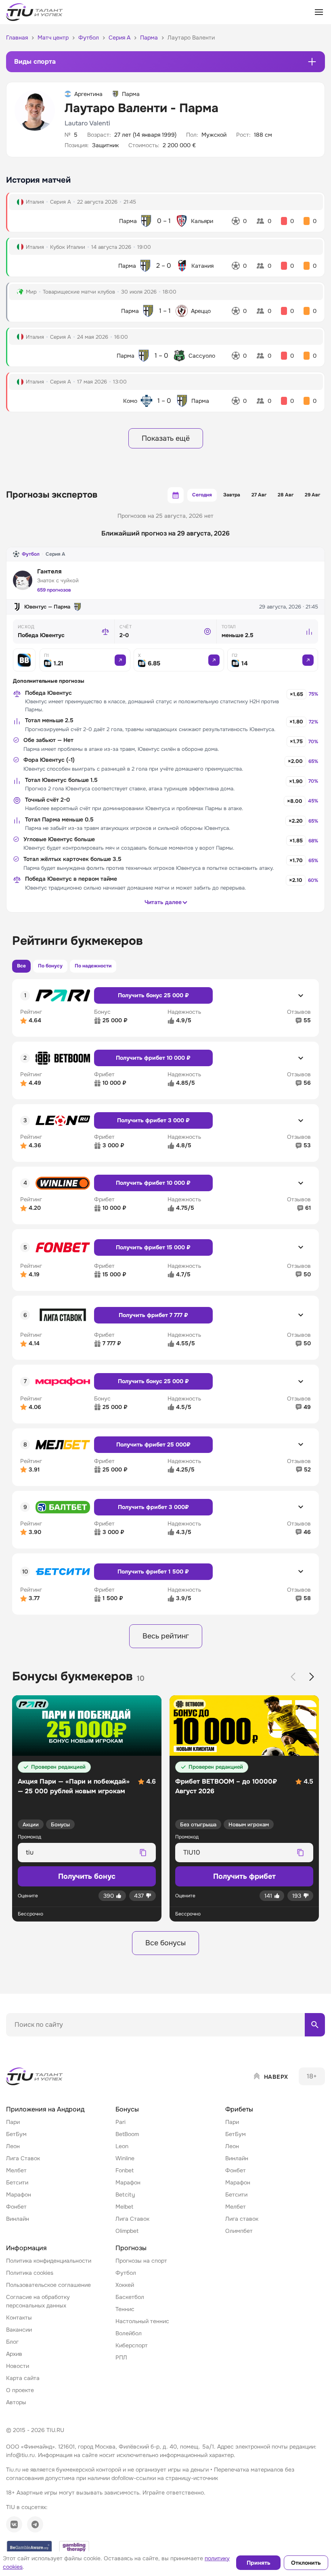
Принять (259, 2563)
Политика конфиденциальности (49, 2261)
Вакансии (19, 2330)
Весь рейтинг (166, 1636)
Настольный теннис (142, 2321)
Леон (13, 2146)
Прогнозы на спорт (141, 2261)
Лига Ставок (23, 2158)
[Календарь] (176, 495)
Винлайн (18, 2219)
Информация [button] (26, 2248)
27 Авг (259, 495)
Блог (12, 2342)
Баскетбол (130, 2297)
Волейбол (129, 2333)
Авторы (16, 2402)
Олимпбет (239, 2231)
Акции (31, 1825)
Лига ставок (242, 2219)
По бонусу (50, 966)
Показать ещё (166, 438)
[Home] (35, 2076)
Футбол (31, 554)
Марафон (19, 2195)
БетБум (16, 2134)
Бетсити (17, 2182)
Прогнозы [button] (131, 2248)
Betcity (125, 2195)
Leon (122, 2146)
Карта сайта (23, 2378)
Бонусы (60, 1825)
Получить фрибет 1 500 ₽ (153, 1571)
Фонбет (16, 2207)
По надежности (93, 966)
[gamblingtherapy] (74, 2547)
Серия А (55, 554)
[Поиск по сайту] (315, 2025)
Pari (120, 2122)
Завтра (232, 495)
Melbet (124, 2207)
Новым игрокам (249, 1825)
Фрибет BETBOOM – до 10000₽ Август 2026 (226, 1786)
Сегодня (202, 495)
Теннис (125, 2309)
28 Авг (286, 495)
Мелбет (16, 2170)
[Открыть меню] (319, 12)
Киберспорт (132, 2345)
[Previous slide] (293, 1677)
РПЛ (121, 2357)
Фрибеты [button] (239, 2109)
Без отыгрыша (198, 1825)
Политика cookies (30, 2273)
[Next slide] (312, 1677)
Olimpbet (127, 2231)
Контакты (19, 2318)
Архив (14, 2354)
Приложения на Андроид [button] (45, 2109)
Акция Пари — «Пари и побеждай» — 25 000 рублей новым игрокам (74, 1786)
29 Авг (312, 495)
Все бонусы (165, 1943)
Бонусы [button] (127, 2109)
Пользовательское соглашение (48, 2285)
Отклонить (306, 2563)
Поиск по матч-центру (36, 2043)
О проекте (20, 2390)
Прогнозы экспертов (52, 495)
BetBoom (127, 2134)
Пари (13, 2122)
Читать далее (163, 902)
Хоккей (125, 2285)
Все (21, 966)
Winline (125, 2158)
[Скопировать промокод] (143, 1853)
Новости (18, 2366)
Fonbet (125, 2170)
